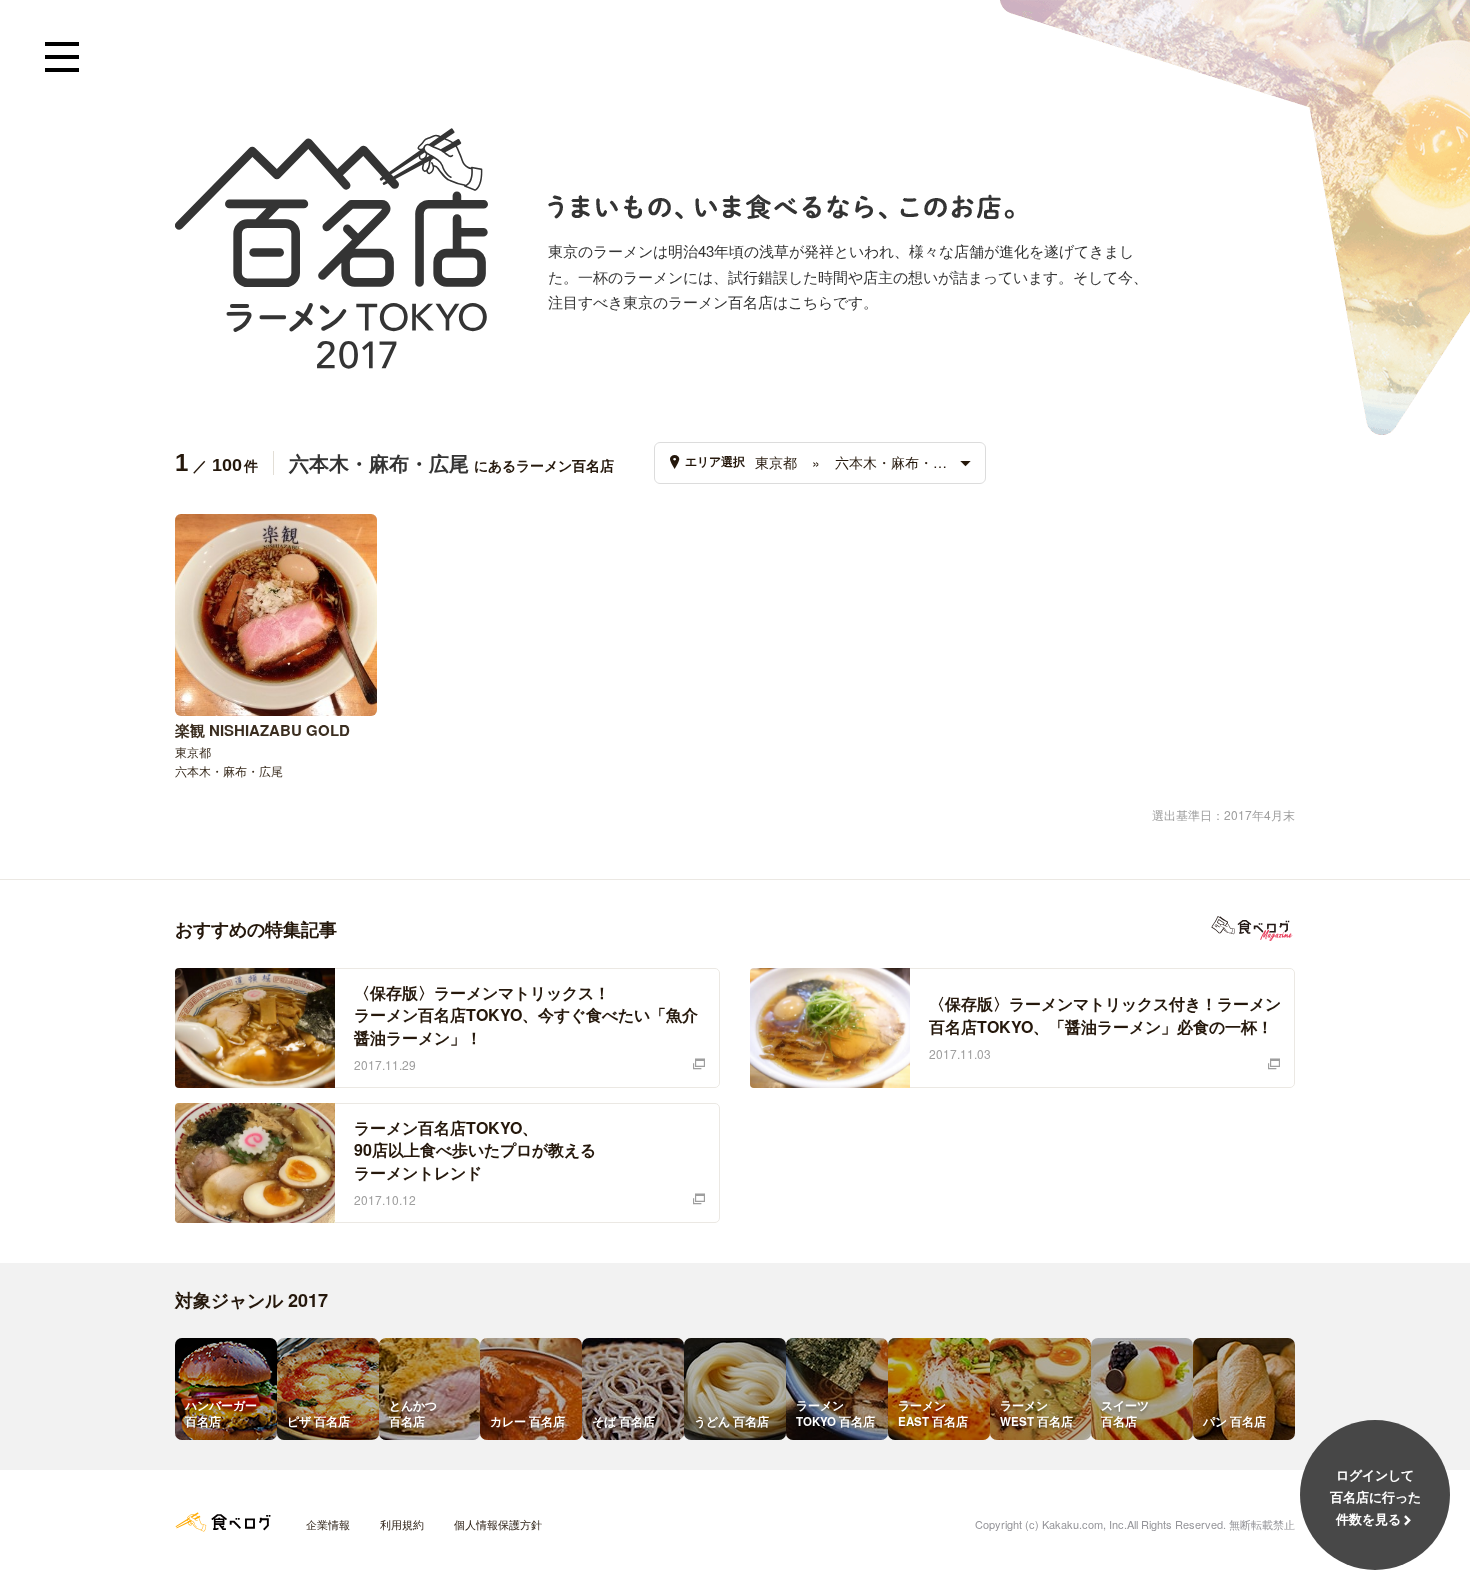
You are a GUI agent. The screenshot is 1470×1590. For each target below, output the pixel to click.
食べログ (223, 1522)
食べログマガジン (1252, 928)
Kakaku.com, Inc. (1084, 1524)
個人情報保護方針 (498, 1524)
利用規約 (402, 1524)
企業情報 (328, 1524)
